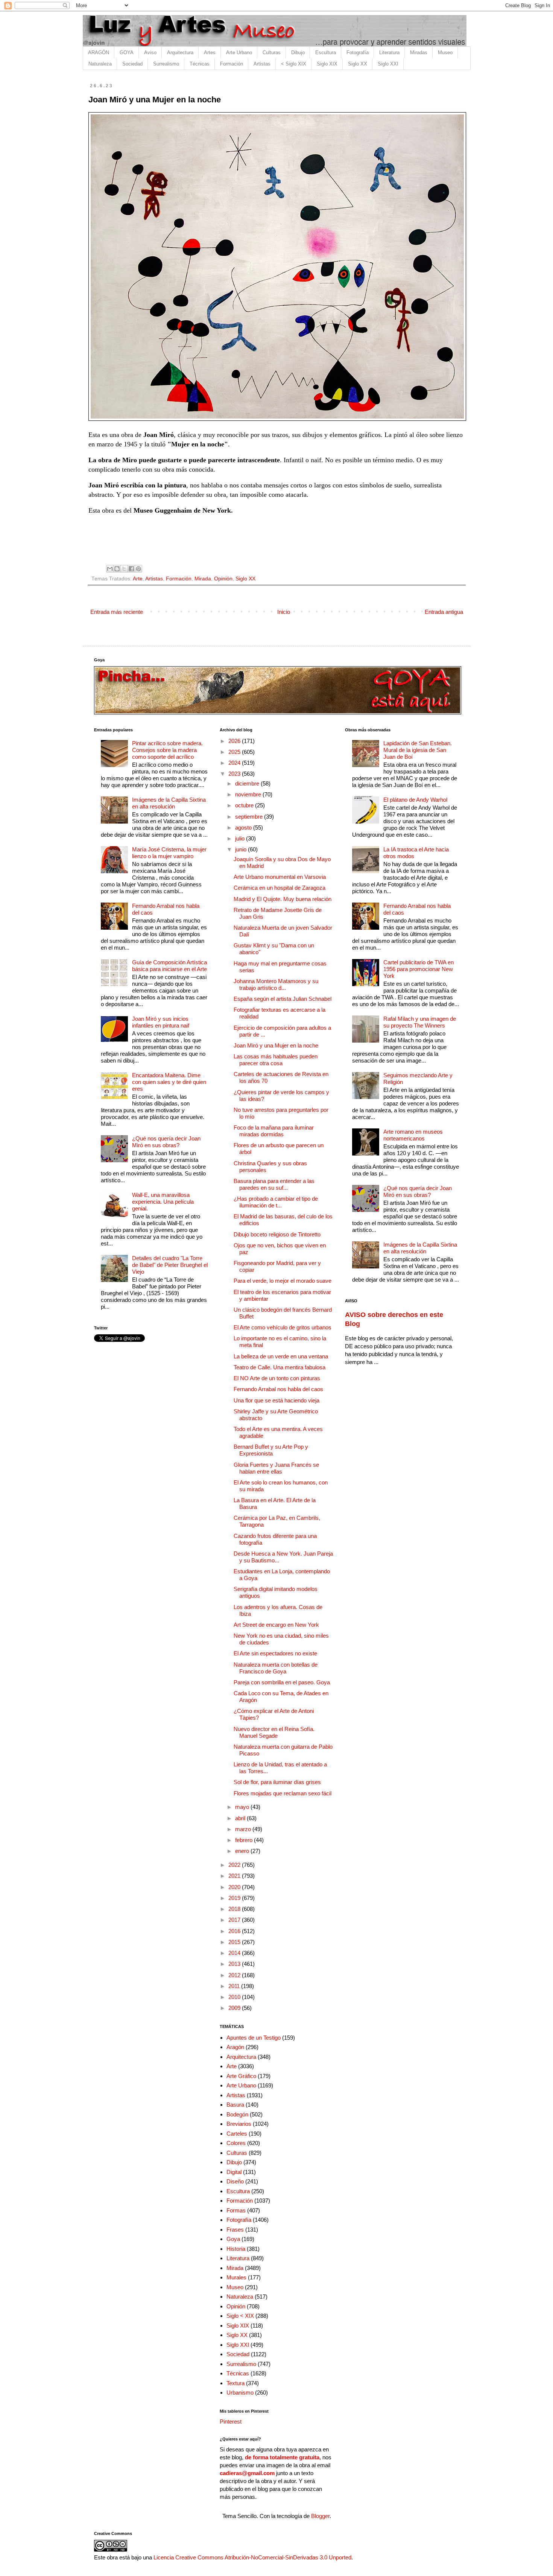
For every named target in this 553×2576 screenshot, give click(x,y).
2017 (235, 1920)
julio (241, 838)
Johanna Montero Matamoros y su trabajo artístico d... (276, 984)
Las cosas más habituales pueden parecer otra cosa (276, 1060)
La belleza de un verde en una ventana (281, 1356)
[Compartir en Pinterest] (138, 569)
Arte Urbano (239, 53)
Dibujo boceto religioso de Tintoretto (277, 1234)
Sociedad (132, 64)
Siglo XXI (388, 64)
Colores (236, 2143)
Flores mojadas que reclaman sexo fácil (283, 1793)
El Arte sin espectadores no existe (275, 1653)
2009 (235, 2008)
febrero (245, 1840)
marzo (244, 1829)
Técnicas (200, 64)
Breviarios (239, 2124)
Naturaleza (100, 64)
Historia (236, 2249)
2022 (235, 1865)
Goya (233, 2239)
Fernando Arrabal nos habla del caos (278, 1389)
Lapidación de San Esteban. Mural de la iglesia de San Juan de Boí (418, 750)
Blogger (320, 2516)
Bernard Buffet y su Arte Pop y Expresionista (271, 1450)
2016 (235, 1931)
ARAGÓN (99, 53)
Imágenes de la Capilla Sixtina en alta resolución (169, 803)
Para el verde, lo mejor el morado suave (283, 1281)
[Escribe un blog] (117, 569)
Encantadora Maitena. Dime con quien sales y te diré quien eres (169, 1082)
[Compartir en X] (124, 569)
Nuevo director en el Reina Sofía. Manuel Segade (274, 1732)
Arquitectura (180, 53)
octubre (245, 805)
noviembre (249, 794)
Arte (138, 579)
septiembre (250, 817)
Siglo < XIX (240, 2316)
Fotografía (358, 53)
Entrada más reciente (117, 612)
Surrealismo (166, 64)
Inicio (284, 612)
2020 (235, 1887)
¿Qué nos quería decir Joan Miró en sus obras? (166, 1142)
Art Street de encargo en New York (276, 1625)
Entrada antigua (444, 612)
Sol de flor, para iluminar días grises (277, 1782)
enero (243, 1851)
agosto (244, 827)
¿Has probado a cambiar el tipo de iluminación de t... (276, 1202)
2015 (235, 1942)
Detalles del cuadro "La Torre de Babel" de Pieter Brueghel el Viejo (170, 1265)
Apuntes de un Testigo (254, 2038)
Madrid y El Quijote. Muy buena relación (283, 899)
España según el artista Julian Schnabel (283, 999)
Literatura (389, 53)
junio (242, 849)
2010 (235, 1997)
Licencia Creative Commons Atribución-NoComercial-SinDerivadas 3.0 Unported (252, 2557)
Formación (232, 64)
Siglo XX (358, 64)
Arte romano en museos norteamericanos (413, 1135)
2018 (235, 1909)
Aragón (235, 2047)
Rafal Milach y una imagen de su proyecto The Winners (420, 1022)
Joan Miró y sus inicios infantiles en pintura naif (161, 1022)
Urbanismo (240, 2393)
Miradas (419, 53)
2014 (235, 1953)
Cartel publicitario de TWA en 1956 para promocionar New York (419, 969)
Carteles (237, 2134)
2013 (235, 1964)
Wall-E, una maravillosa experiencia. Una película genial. (163, 1202)
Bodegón (237, 2114)
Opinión (223, 579)
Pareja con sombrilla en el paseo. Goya (282, 1682)
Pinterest (231, 2421)
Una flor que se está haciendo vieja (276, 1400)
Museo (445, 53)
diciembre (248, 783)
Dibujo (298, 53)
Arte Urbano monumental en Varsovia (280, 877)
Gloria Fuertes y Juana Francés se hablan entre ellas (276, 1468)
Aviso (150, 53)
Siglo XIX (327, 64)
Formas (236, 2210)
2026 (235, 741)
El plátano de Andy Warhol (415, 800)
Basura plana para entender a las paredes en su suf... (274, 1184)
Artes (210, 53)
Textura (235, 2383)
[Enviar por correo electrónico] (110, 569)
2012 (235, 1975)
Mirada (203, 579)
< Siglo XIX (294, 64)
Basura (235, 2105)
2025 (235, 752)
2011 (235, 1986)
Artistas (262, 64)
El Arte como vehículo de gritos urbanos (283, 1327)
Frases (235, 2230)
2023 (235, 774)
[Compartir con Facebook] (131, 569)
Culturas (272, 53)
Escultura (326, 53)
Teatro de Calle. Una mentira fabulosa (280, 1367)
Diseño (235, 2181)
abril (241, 1818)
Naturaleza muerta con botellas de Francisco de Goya (276, 1668)
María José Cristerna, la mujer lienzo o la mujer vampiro (169, 853)
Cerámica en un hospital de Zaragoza (280, 888)
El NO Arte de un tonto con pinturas (277, 1378)
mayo (243, 1807)
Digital (234, 2172)
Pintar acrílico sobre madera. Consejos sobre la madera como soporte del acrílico (167, 750)
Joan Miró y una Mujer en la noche (276, 1045)
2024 (235, 763)
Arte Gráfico (241, 2076)
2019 (235, 1898)
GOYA (127, 53)
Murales (236, 2277)
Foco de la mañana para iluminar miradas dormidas (274, 1131)
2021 (235, 1876)
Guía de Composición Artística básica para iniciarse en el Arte (169, 966)
